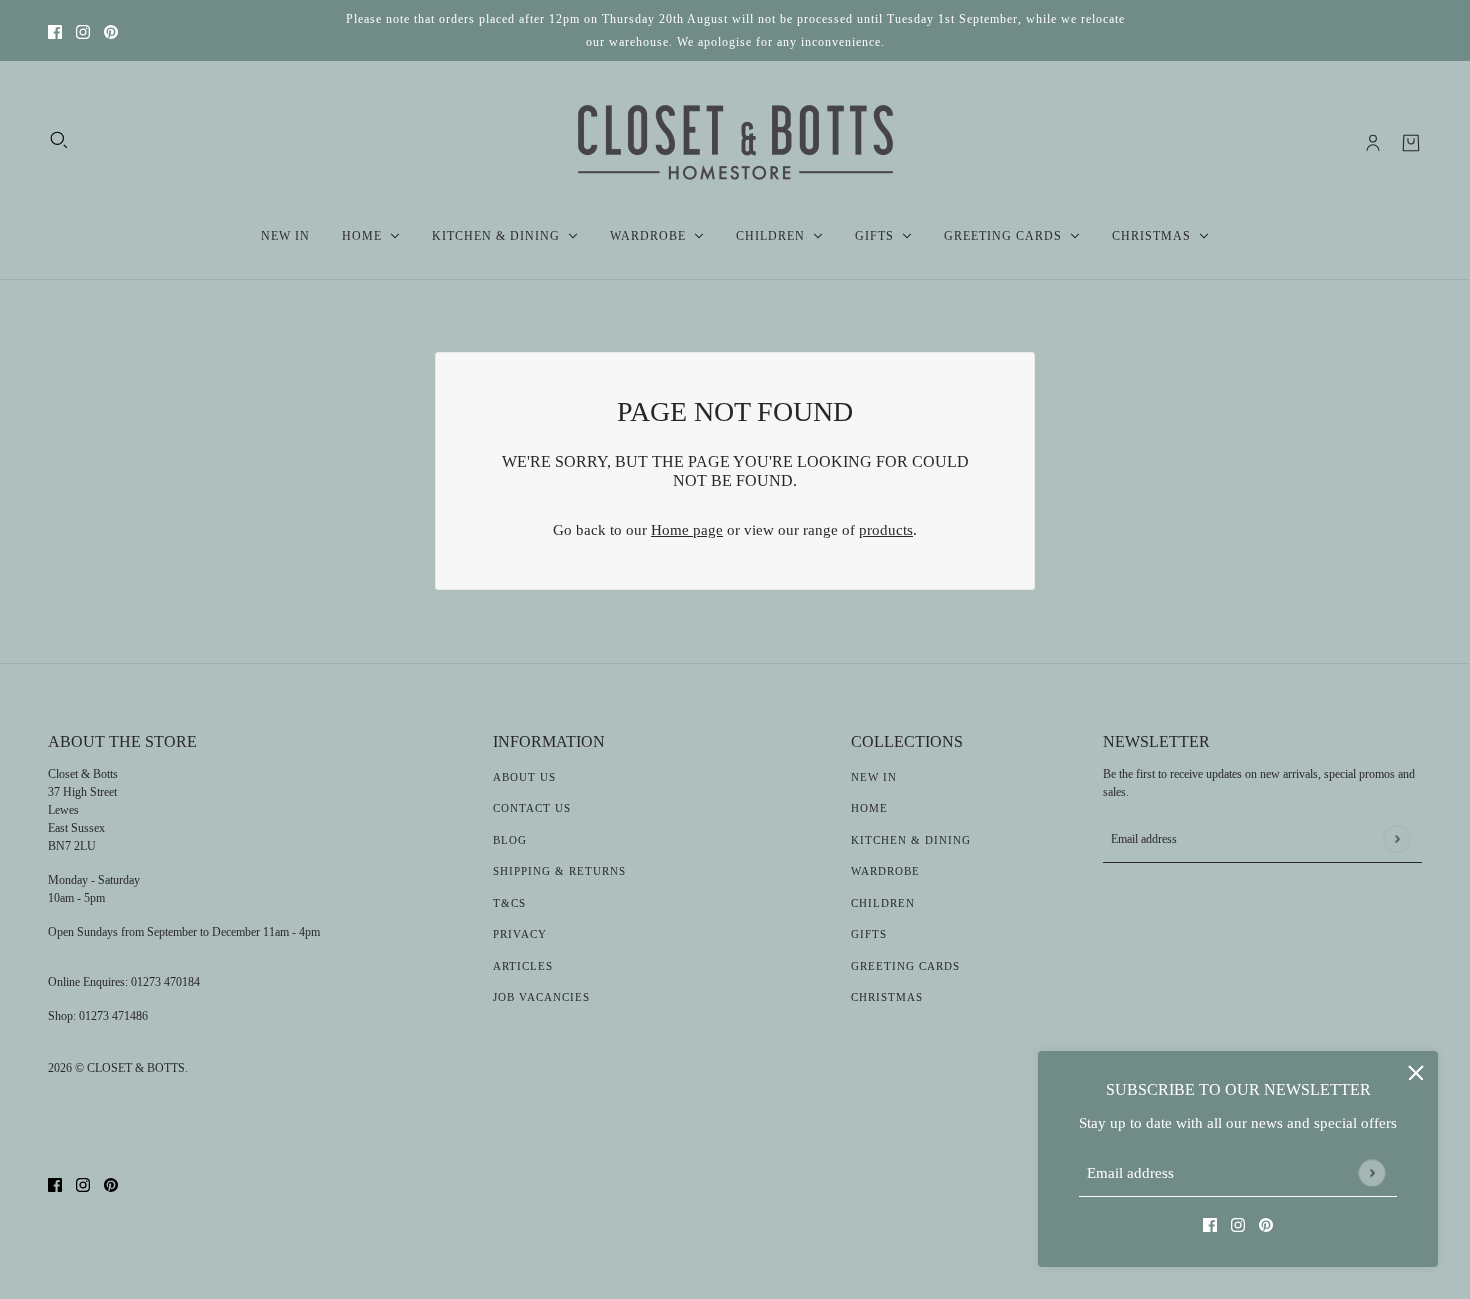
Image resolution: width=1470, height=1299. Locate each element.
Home (869, 808)
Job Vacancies (541, 997)
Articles (523, 966)
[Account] (1373, 143)
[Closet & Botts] (735, 143)
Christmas (887, 997)
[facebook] (55, 30)
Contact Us (532, 808)
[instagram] (83, 30)
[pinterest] (111, 30)
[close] (1416, 1073)
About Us (524, 777)
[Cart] (1411, 143)
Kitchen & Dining (911, 840)
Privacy (520, 934)
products (886, 530)
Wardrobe (885, 871)
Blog (510, 840)
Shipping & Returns (559, 871)
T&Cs (509, 903)
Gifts (869, 934)
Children (883, 903)
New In (874, 777)
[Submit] (1371, 1172)
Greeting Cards (905, 966)
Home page (687, 530)
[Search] (59, 140)
